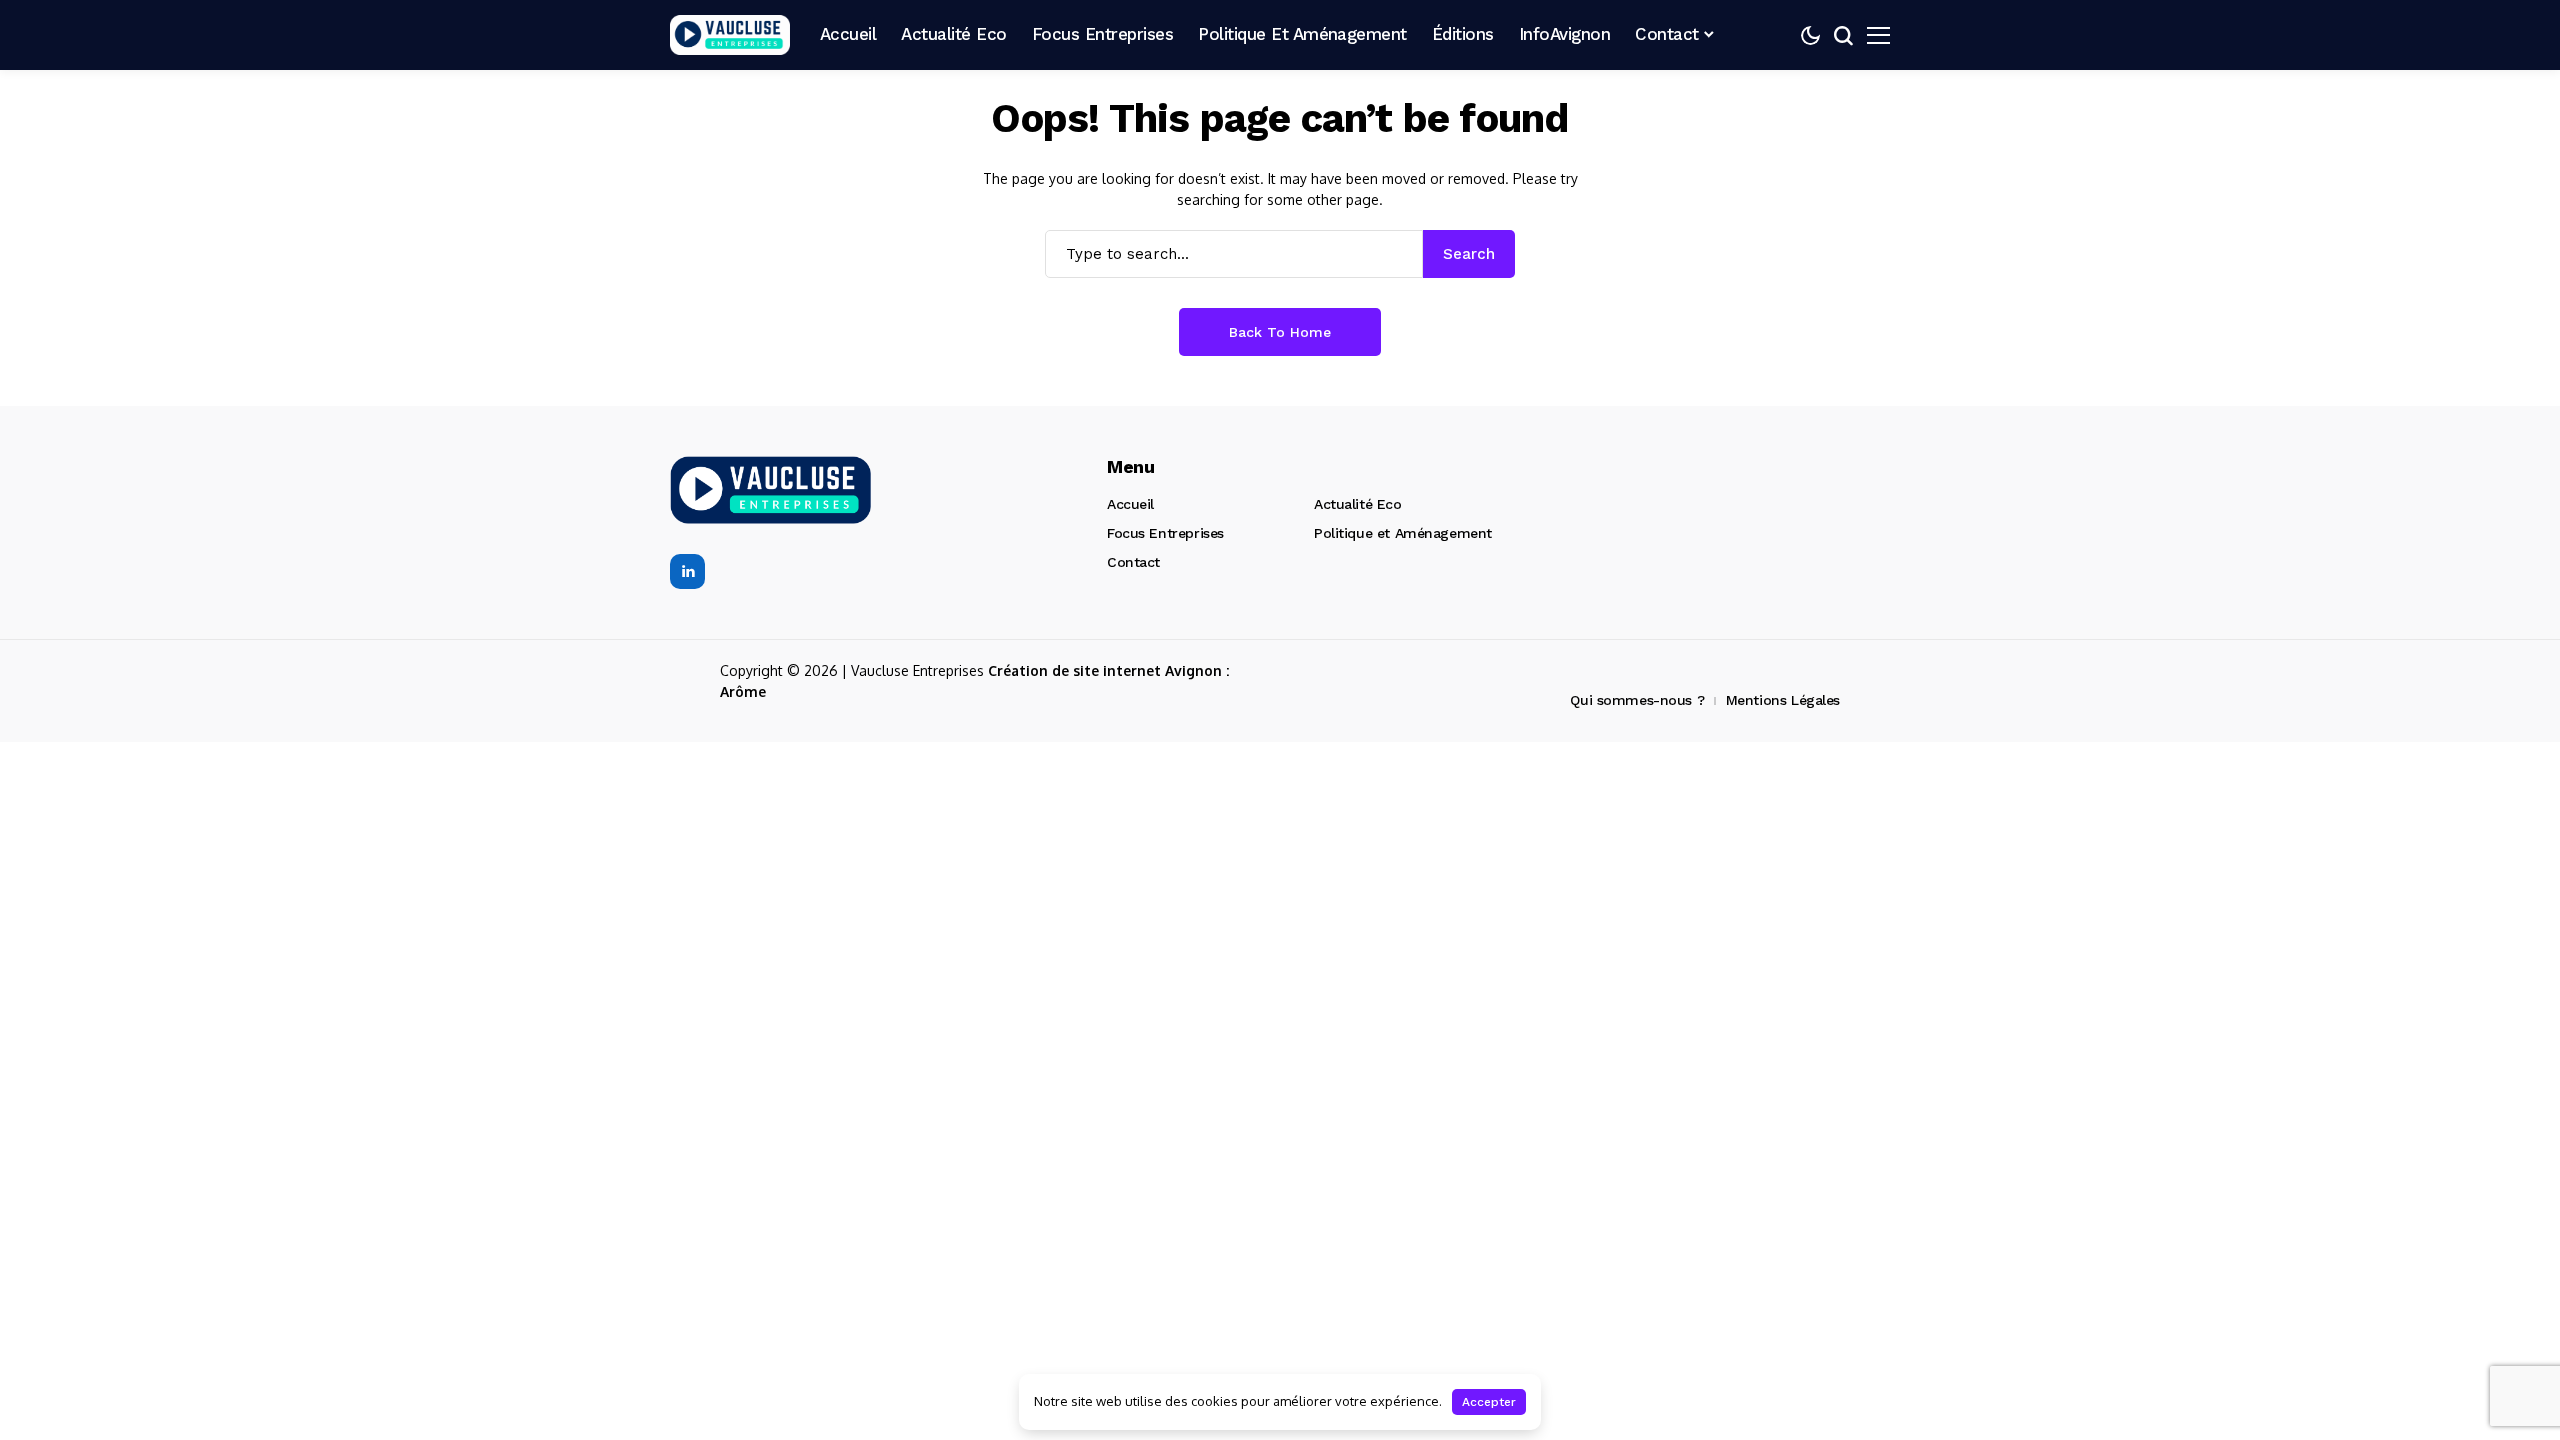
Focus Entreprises (1165, 533)
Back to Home (1280, 332)
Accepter (1489, 1402)
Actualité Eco (1358, 504)
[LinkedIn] (687, 571)
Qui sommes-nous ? (1637, 700)
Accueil (1130, 504)
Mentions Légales (1783, 700)
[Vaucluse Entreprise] (730, 35)
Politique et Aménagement (1403, 533)
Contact (1133, 562)
